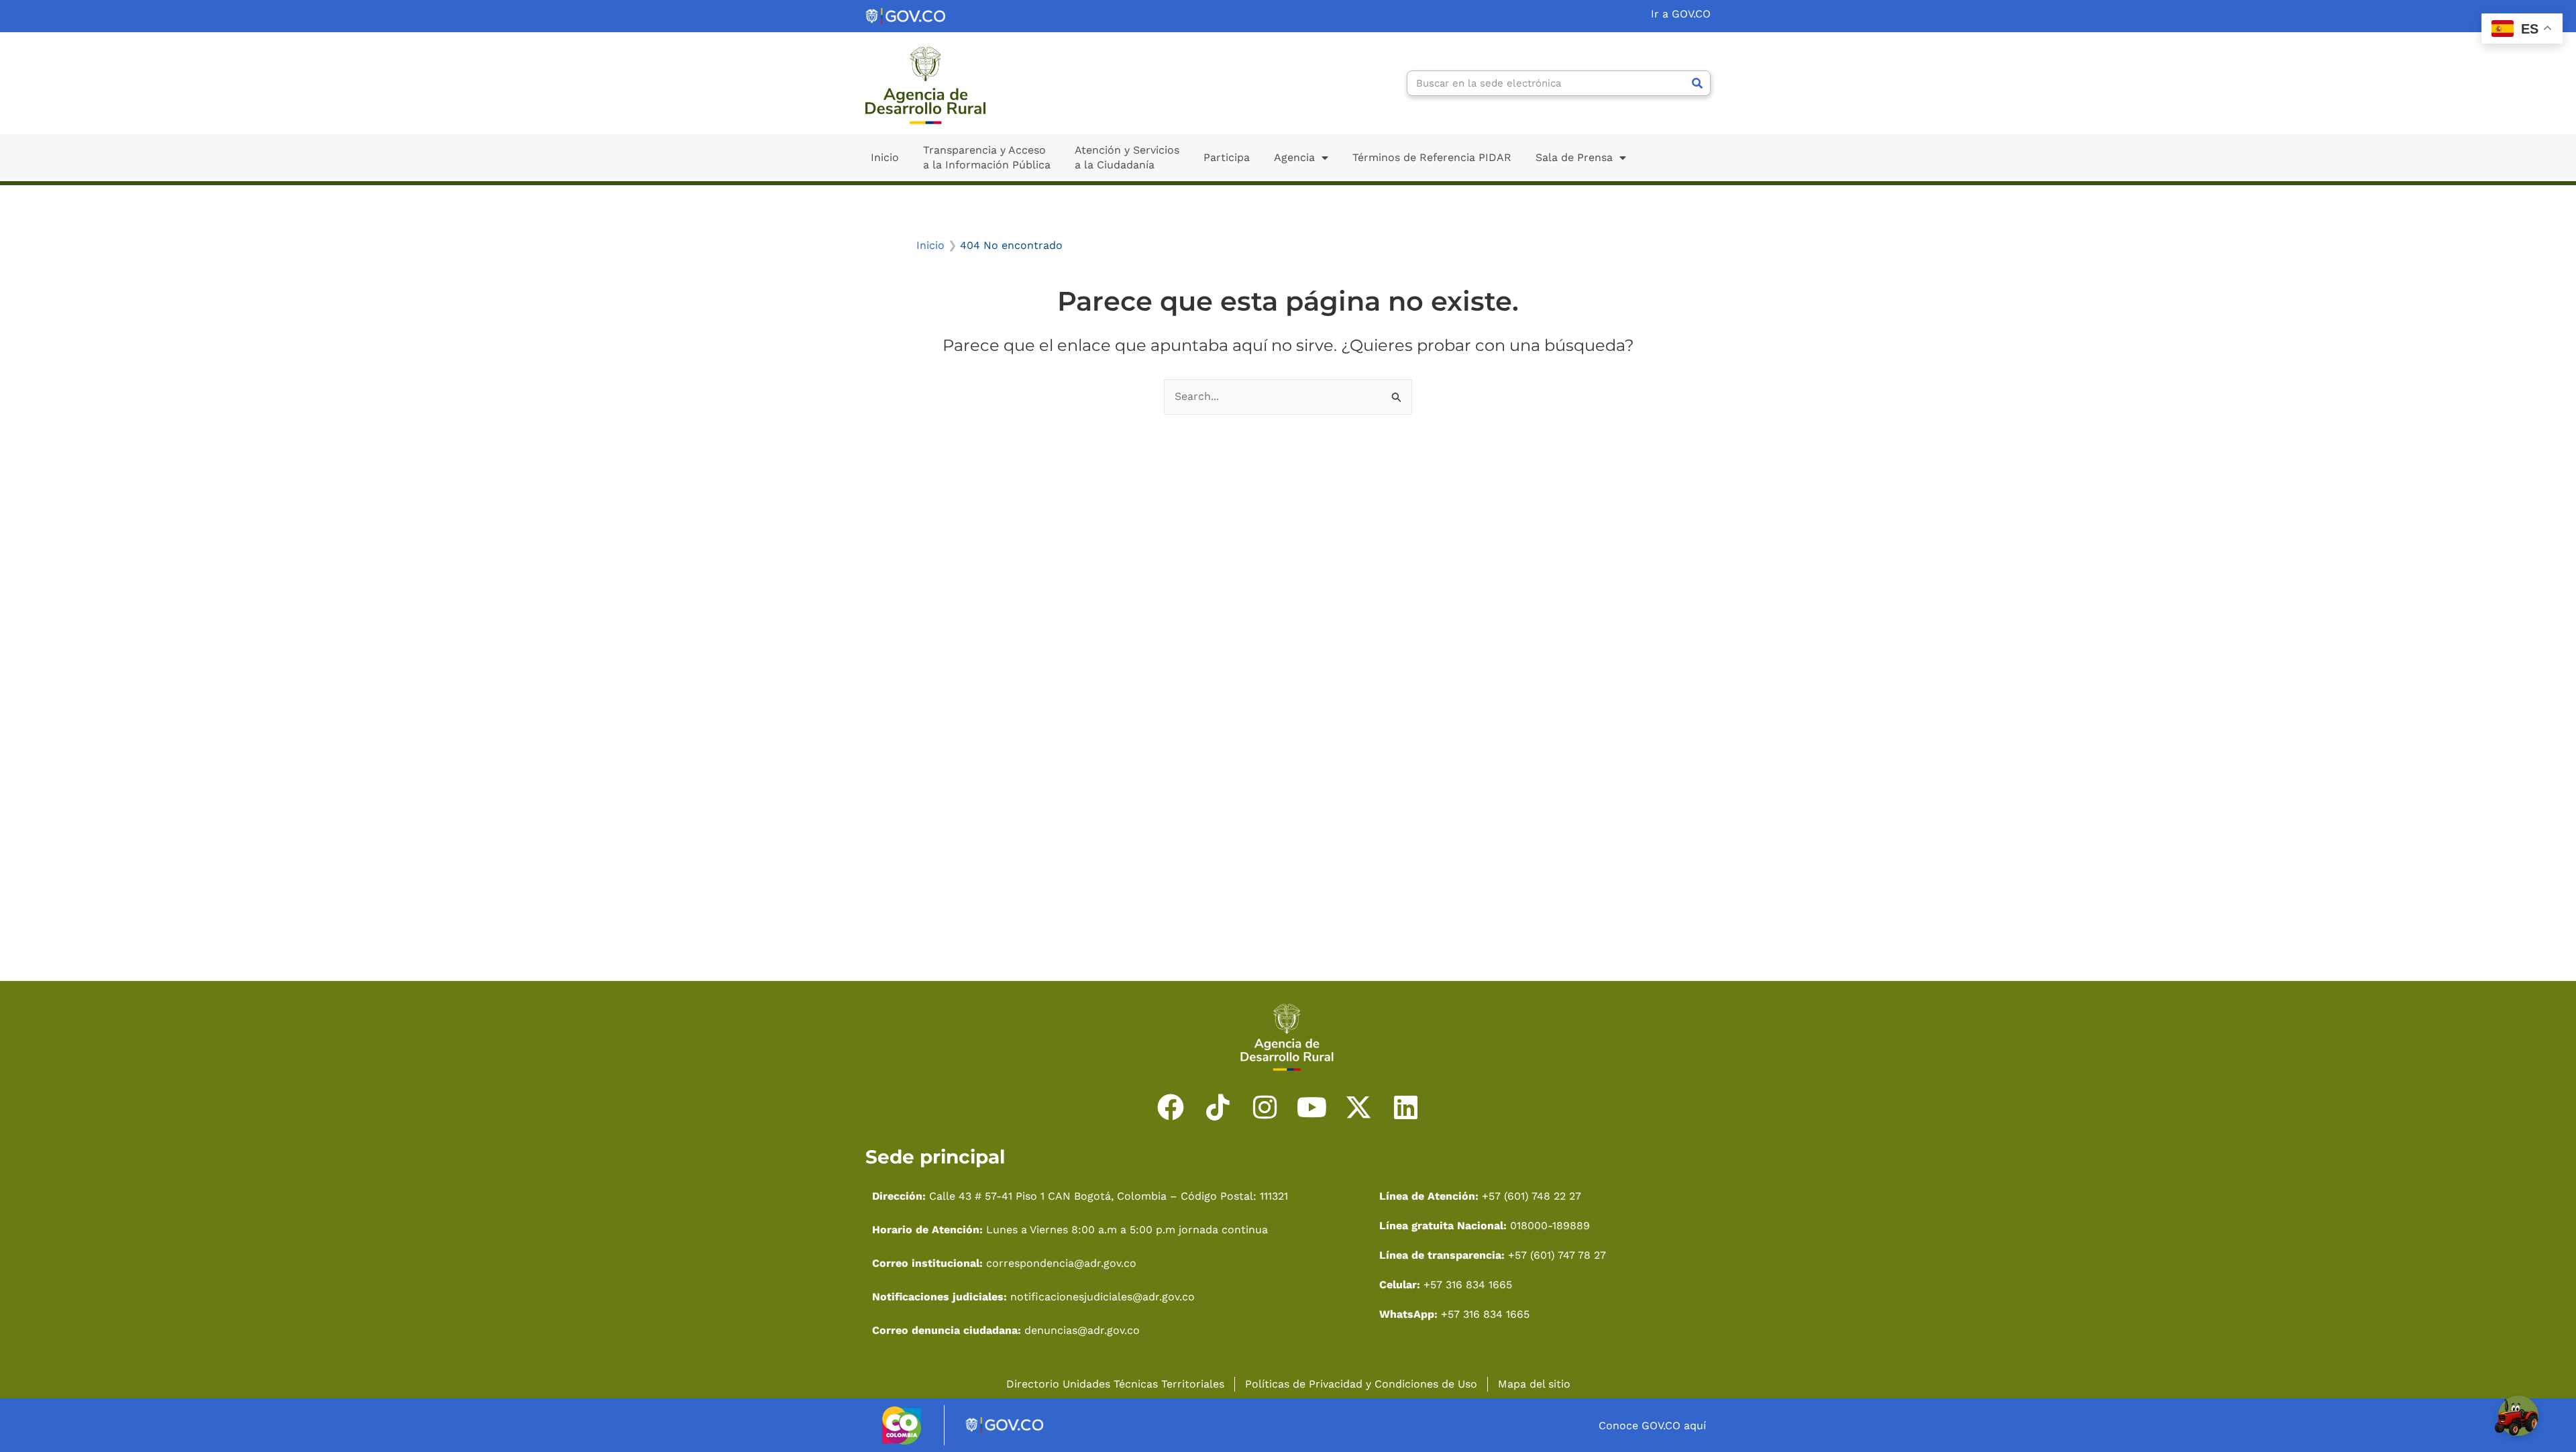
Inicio (885, 157)
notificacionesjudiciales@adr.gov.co (1103, 1297)
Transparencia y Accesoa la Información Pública (987, 157)
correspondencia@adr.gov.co (1061, 1263)
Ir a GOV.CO (1681, 14)
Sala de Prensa (1574, 157)
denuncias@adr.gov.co (1080, 1330)
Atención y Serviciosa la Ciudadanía (1127, 157)
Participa (1227, 157)
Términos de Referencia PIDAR (1432, 157)
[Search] (1697, 83)
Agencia (1294, 157)
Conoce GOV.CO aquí (1652, 1425)
